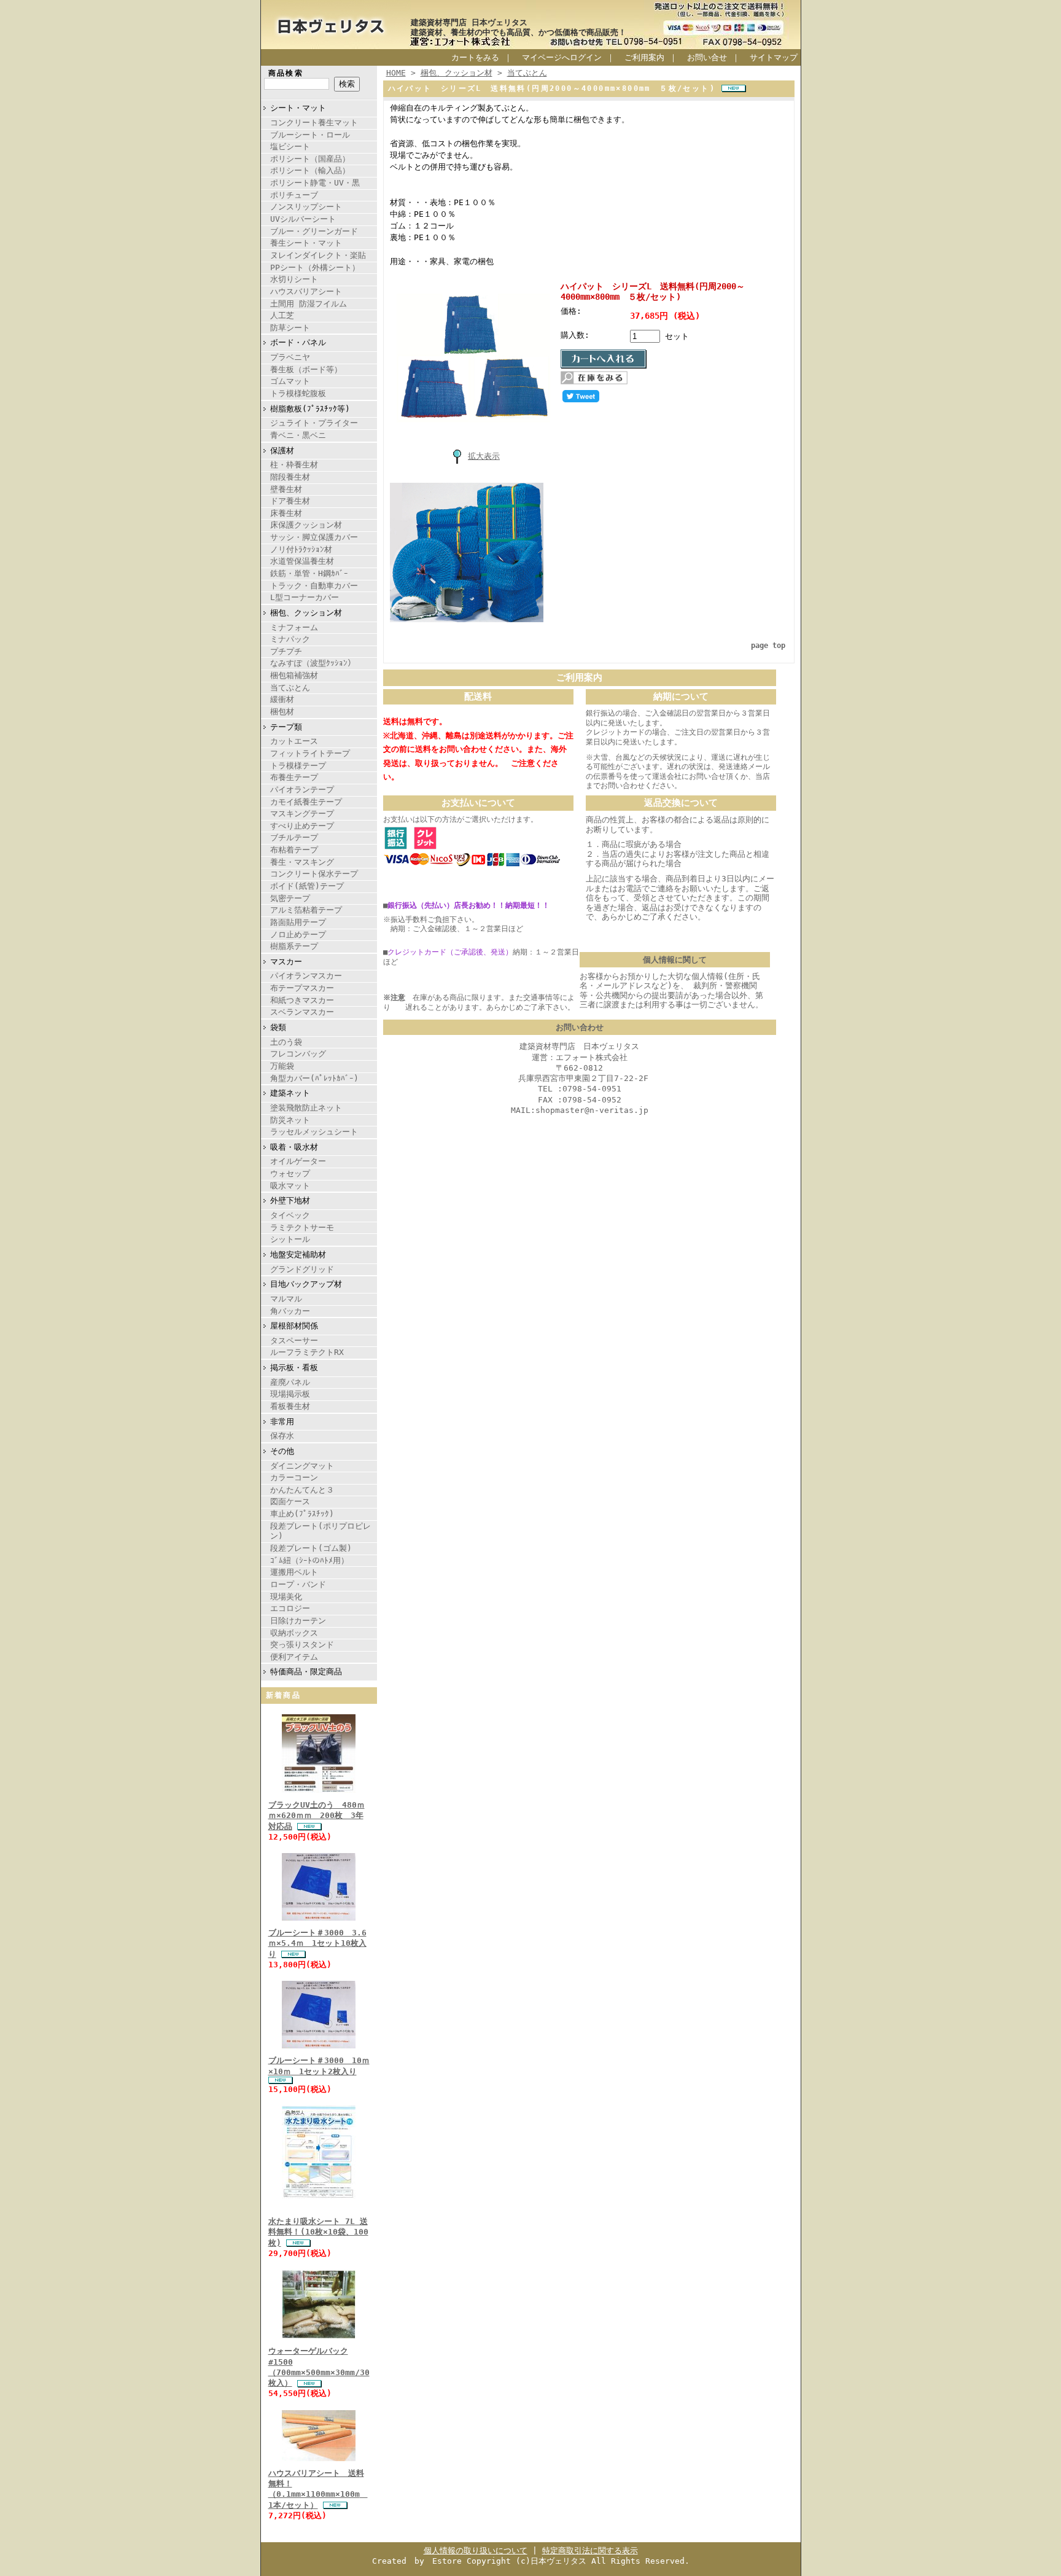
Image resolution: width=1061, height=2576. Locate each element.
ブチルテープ (294, 837)
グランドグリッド (302, 1269)
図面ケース (290, 1501)
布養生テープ (294, 777)
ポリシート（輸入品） (310, 170)
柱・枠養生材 (294, 465)
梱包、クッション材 (306, 613)
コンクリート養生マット (314, 123)
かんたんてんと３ (302, 1490)
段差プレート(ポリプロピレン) (321, 1531)
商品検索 (286, 73)
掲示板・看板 (294, 1368)
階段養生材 (290, 477)
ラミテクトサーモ (302, 1228)
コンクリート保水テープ (314, 874)
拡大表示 (484, 456)
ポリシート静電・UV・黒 (315, 183)
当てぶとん (290, 688)
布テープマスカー (302, 988)
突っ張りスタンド (302, 1645)
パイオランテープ (302, 790)
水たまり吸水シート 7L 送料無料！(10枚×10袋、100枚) (318, 2232)
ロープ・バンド (298, 1584)
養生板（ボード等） (306, 369)
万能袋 (282, 1066)
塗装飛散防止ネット (306, 1108)
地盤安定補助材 (298, 1255)
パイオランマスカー (306, 976)
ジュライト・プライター (314, 423)
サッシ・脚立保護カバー (314, 537)
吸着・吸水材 (294, 1147)
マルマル (286, 1299)
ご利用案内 (644, 57)
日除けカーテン (298, 1621)
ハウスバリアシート (306, 291)
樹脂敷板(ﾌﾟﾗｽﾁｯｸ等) (310, 409)
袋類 (278, 1027)
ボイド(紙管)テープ (307, 886)
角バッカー (290, 1311)
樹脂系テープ (294, 946)
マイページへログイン (562, 57)
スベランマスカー (302, 1012)
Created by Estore (417, 2561)
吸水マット (290, 1186)
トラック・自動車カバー (314, 586)
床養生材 (286, 513)
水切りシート (294, 279)
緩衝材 (282, 699)
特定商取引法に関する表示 (590, 2551)
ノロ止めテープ (298, 935)
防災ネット (290, 1120)
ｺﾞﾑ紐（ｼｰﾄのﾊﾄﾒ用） (309, 1560)
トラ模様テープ (298, 766)
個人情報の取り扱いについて (476, 2551)
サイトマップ (774, 57)
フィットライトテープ (310, 753)
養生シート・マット (306, 243)
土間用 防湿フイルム (309, 304)
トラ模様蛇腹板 (298, 393)
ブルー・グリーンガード (314, 231)
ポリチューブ (294, 195)
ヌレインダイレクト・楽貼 (318, 255)
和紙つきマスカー (302, 1000)
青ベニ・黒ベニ (298, 435)
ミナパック (290, 639)
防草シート (290, 328)
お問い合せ (707, 57)
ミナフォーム (294, 627)
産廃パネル (290, 1382)
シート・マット (298, 108)
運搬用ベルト (294, 1572)
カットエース (294, 741)
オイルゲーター (298, 1161)
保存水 (282, 1436)
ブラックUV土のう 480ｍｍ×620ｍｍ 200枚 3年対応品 (317, 1816)
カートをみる (475, 57)
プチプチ (286, 651)
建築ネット (290, 1093)
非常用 (282, 1422)
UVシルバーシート (303, 219)
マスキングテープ (302, 814)
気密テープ (290, 898)
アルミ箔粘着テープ (306, 910)
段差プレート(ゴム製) (311, 1548)
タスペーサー (294, 1341)
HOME (396, 73)
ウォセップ (290, 1173)
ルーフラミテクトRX (307, 1352)
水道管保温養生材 (302, 561)
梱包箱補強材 (294, 675)
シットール (290, 1239)
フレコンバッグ (298, 1054)
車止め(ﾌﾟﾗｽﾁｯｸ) (302, 1514)
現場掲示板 (290, 1394)
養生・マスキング (302, 862)
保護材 (282, 451)
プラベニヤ (290, 357)
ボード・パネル (298, 342)
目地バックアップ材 (306, 1284)
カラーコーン (294, 1477)
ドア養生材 (290, 501)
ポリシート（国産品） (310, 159)
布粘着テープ (294, 850)
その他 (282, 1451)
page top (768, 646)
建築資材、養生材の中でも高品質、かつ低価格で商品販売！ (519, 32)
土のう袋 (286, 1042)
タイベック (290, 1215)
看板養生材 (290, 1406)
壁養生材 (286, 489)
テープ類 (286, 727)
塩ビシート (290, 146)
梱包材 (282, 712)
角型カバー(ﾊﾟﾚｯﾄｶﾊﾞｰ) (314, 1078)
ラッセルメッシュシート (314, 1132)
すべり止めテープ (302, 826)
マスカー (286, 962)
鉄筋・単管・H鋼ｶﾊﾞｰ (309, 573)
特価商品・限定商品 (306, 1672)
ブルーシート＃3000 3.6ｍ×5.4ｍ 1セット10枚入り (317, 1943)
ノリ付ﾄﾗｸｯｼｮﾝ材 (301, 549)
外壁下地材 (290, 1200)
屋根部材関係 (294, 1326)
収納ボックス (294, 1633)
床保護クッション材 (306, 525)
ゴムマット (290, 381)
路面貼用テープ (298, 922)
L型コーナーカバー (305, 597)
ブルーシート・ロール (310, 135)
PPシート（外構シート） (315, 267)
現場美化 (286, 1597)
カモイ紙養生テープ (306, 802)
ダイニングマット (302, 1466)
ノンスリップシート (306, 207)
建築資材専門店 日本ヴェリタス (469, 22)
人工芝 (282, 315)
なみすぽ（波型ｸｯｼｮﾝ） (313, 663)
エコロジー (290, 1608)
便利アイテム (294, 1657)
